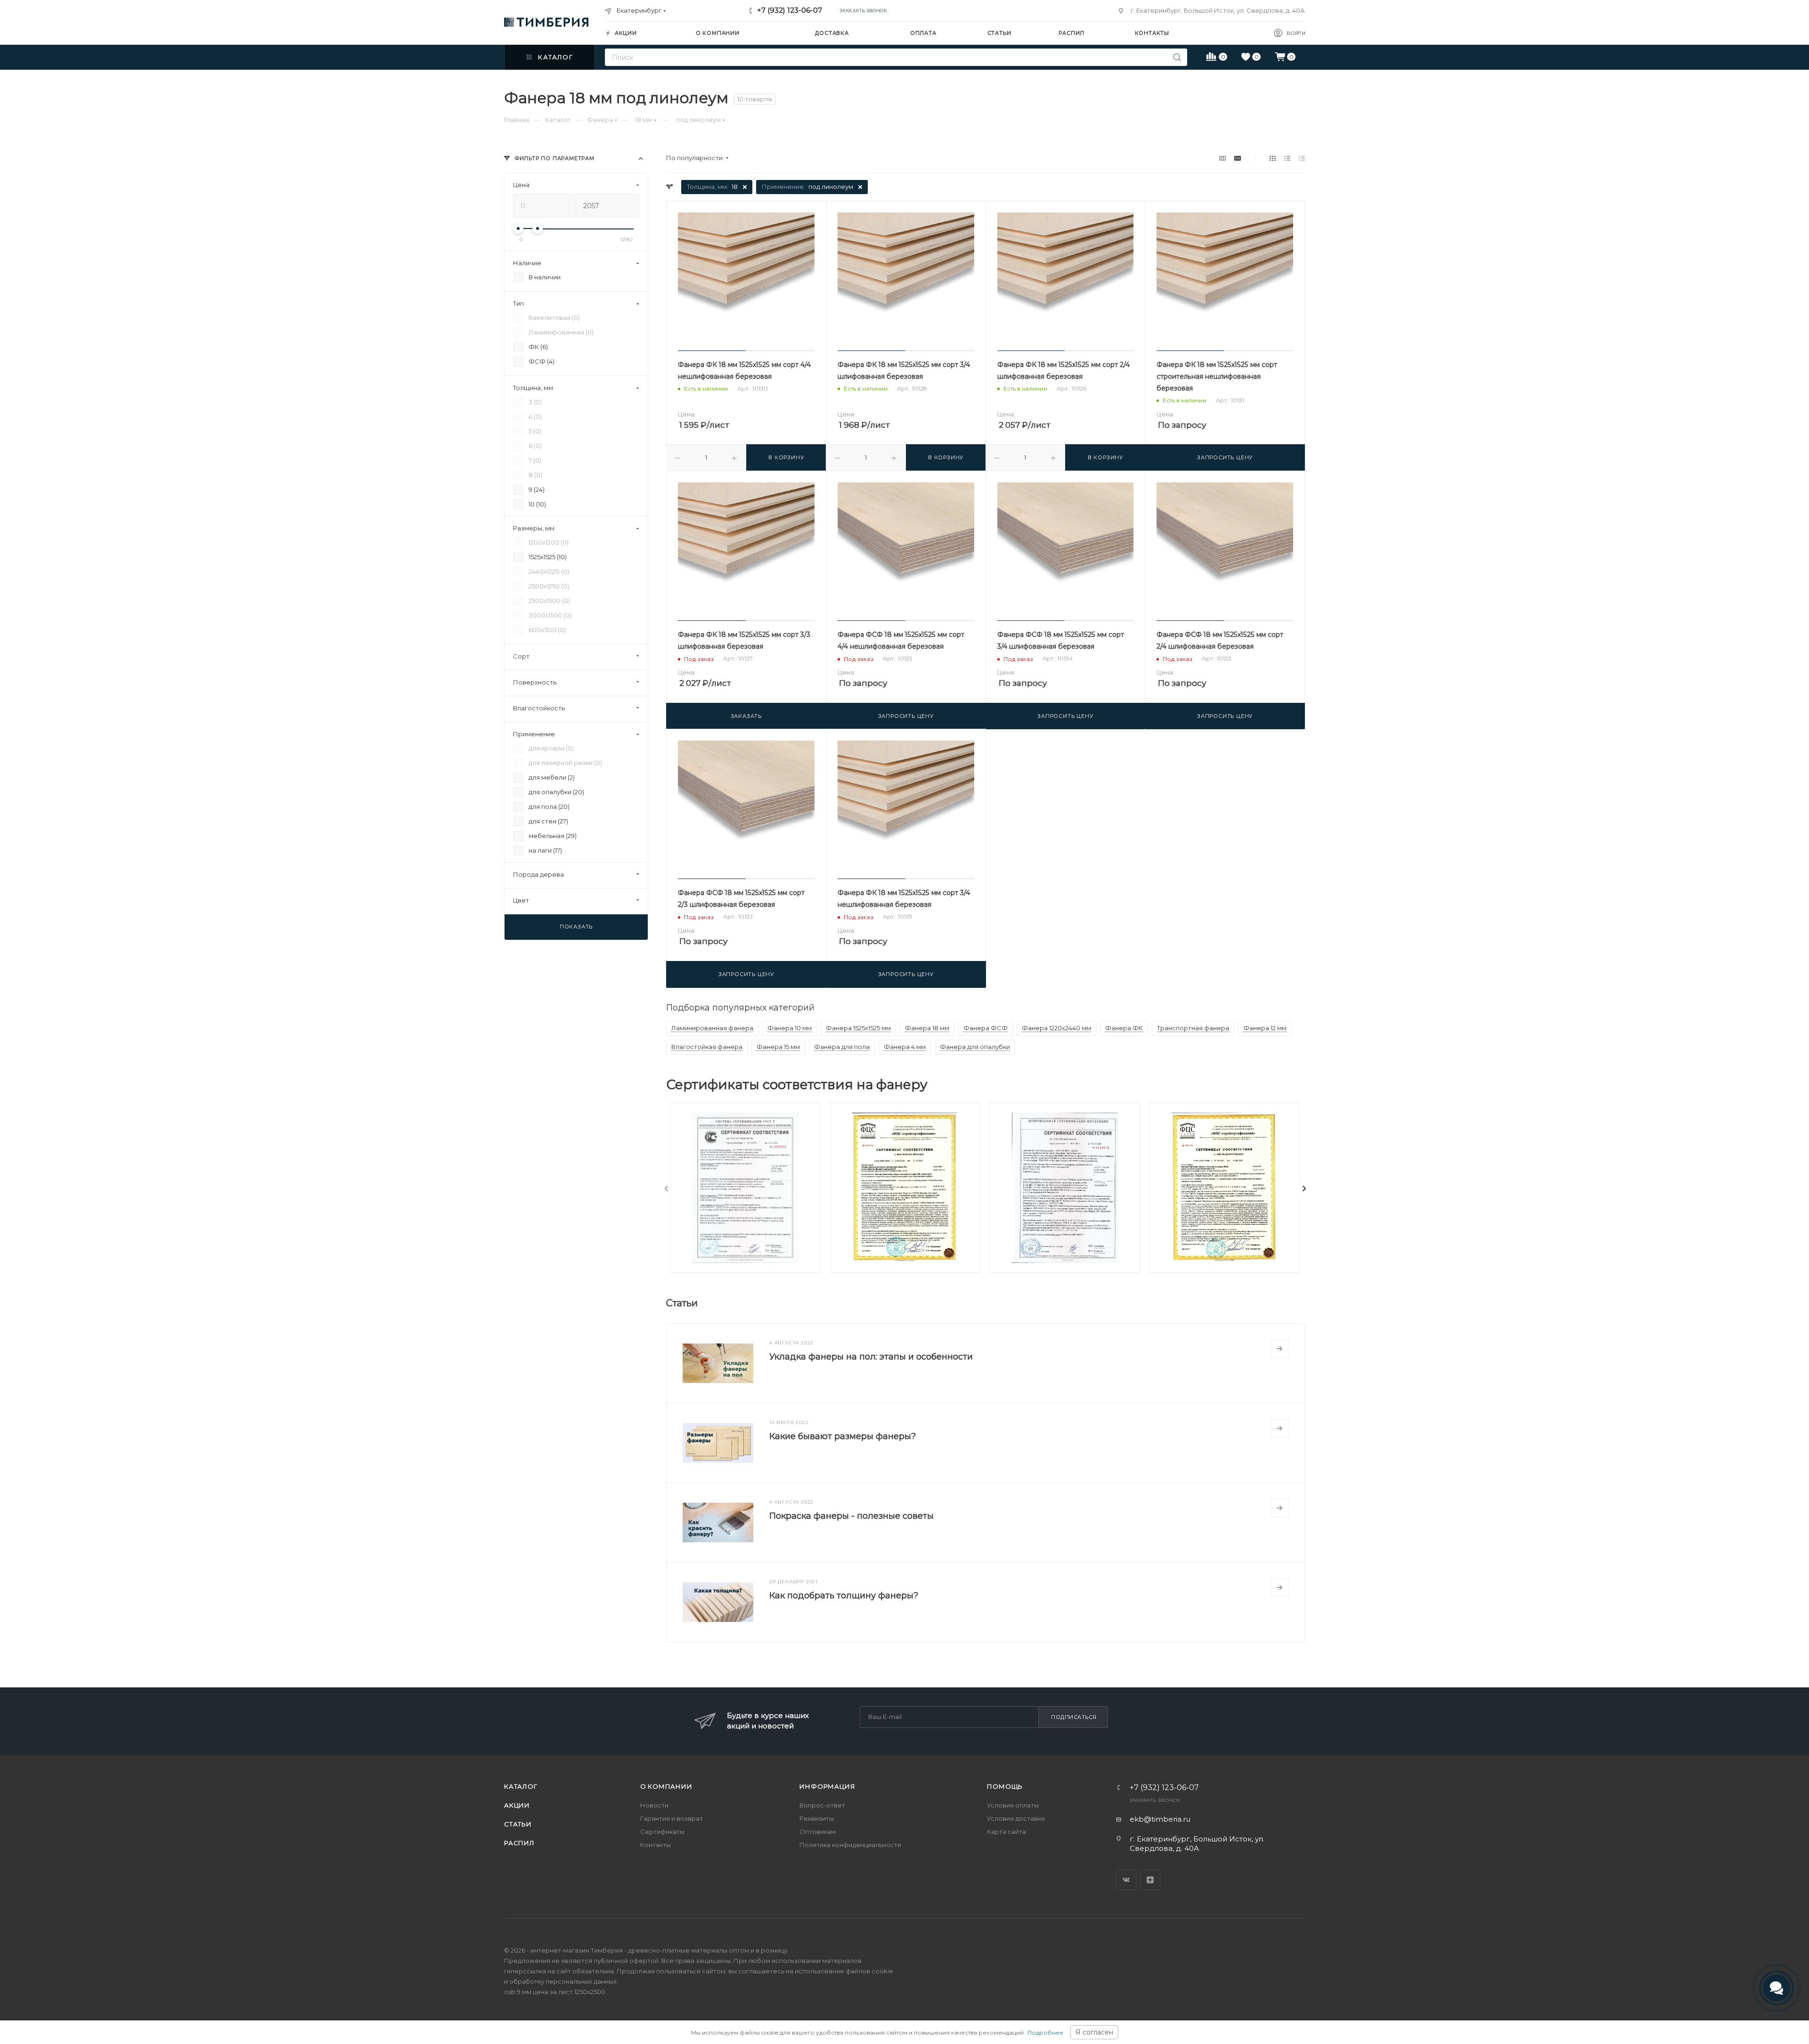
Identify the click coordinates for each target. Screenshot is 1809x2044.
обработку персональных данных (563, 1981)
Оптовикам (818, 1832)
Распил (519, 1843)
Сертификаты (662, 1832)
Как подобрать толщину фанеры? (844, 1596)
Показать (576, 927)
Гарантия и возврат (672, 1818)
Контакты (656, 1845)
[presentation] (667, 1189)
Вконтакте (1126, 1880)
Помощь (1005, 1786)
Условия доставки (1016, 1818)
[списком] (1287, 158)
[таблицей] (1302, 158)
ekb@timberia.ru (1160, 1819)
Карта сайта (1006, 1832)
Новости (654, 1805)
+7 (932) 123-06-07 (790, 10)
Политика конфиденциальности (850, 1845)
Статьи (518, 1824)
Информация (827, 1786)
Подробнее (1045, 2032)
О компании (666, 1786)
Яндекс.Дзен (1150, 1880)
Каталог (521, 1786)
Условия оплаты (1013, 1805)
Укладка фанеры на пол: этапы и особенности (871, 1357)
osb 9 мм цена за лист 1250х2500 (555, 1992)
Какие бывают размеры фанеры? (843, 1436)
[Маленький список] (1222, 158)
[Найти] (1177, 57)
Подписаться (1074, 1717)
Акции (517, 1805)
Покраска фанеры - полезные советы (852, 1516)
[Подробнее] (1279, 1349)
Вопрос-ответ (822, 1805)
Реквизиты (817, 1818)
